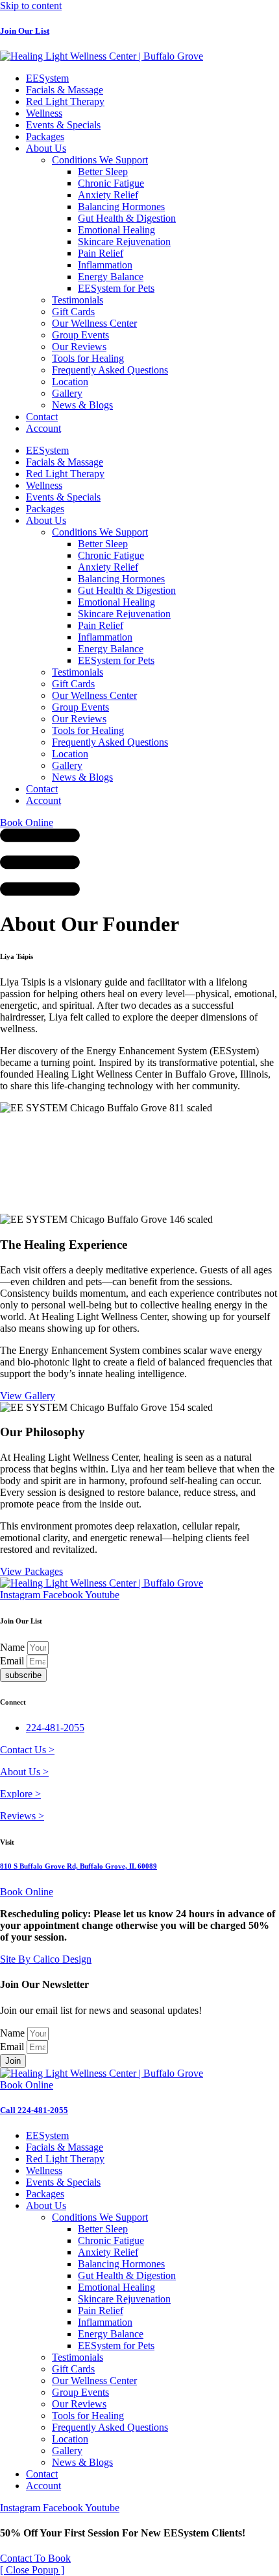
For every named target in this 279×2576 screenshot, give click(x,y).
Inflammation (105, 265)
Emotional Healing (116, 230)
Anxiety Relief (108, 195)
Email (13, 1661)
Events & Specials (63, 125)
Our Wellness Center (94, 323)
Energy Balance (111, 277)
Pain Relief (101, 253)
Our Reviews (79, 347)
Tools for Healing (88, 358)
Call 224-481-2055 (34, 2110)
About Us (46, 148)
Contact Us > (27, 1750)
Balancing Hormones (121, 207)
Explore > (20, 1794)
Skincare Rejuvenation (124, 242)
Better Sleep (103, 171)
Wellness (44, 113)
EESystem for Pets (116, 288)
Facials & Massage (65, 90)
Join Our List (25, 31)
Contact (42, 417)
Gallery (67, 393)
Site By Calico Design (46, 1959)
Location (70, 382)
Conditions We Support (100, 160)
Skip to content (31, 6)
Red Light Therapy (65, 101)
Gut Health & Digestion (127, 218)
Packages (45, 136)
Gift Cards (73, 312)
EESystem (47, 78)
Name (14, 1647)
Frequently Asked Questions (110, 370)
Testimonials (78, 300)
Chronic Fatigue (111, 183)
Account (43, 428)
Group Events (80, 335)
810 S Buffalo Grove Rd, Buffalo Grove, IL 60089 (79, 1866)
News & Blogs (82, 405)
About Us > (24, 1772)
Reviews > (22, 1816)
